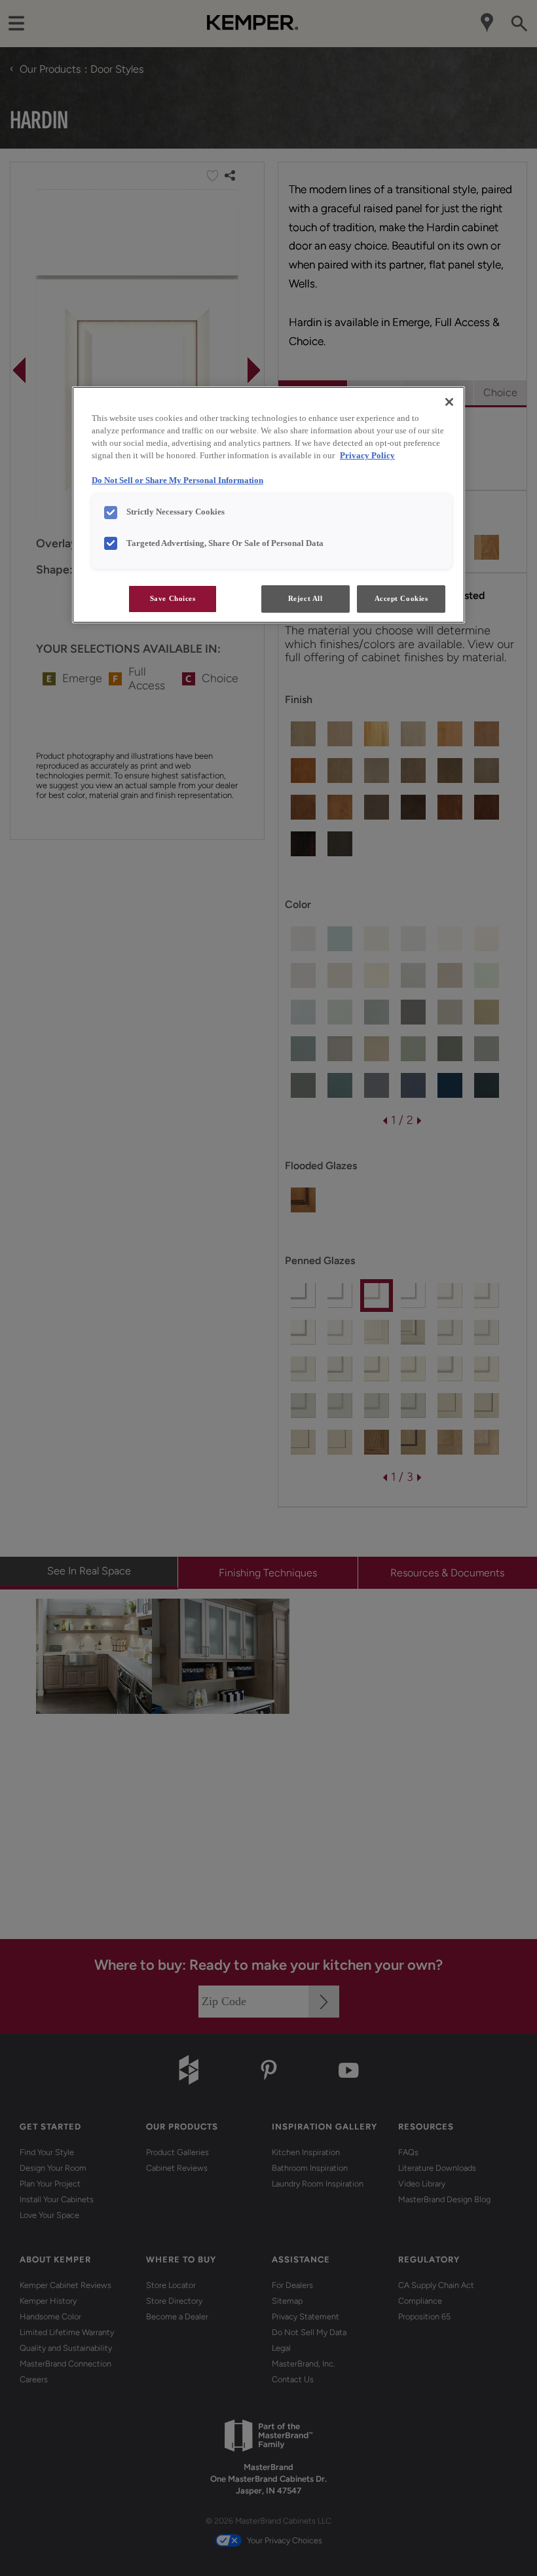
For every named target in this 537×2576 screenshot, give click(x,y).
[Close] (449, 402)
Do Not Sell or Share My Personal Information (177, 481)
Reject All (306, 598)
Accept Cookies (401, 598)
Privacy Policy (367, 456)
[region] (268, 505)
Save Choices (173, 598)
